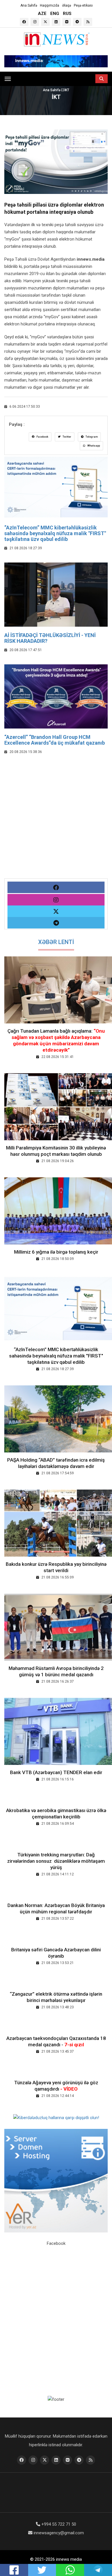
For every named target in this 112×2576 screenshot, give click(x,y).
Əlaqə (66, 5)
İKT (67, 90)
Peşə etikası (83, 5)
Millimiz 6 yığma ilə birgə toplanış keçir (56, 1252)
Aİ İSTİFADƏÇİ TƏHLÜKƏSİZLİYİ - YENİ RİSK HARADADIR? (50, 638)
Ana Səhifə (29, 5)
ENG (55, 14)
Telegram (91, 437)
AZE (42, 14)
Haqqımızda (50, 5)
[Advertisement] (56, 822)
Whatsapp (93, 446)
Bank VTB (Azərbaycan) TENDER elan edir (56, 1772)
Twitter (67, 437)
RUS (67, 14)
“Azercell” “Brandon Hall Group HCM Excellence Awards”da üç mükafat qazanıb (55, 740)
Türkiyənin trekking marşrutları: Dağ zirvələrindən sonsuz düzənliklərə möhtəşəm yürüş (56, 1861)
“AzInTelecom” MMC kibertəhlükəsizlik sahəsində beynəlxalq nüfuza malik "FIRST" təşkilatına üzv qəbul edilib (55, 533)
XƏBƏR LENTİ (56, 942)
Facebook (42, 437)
